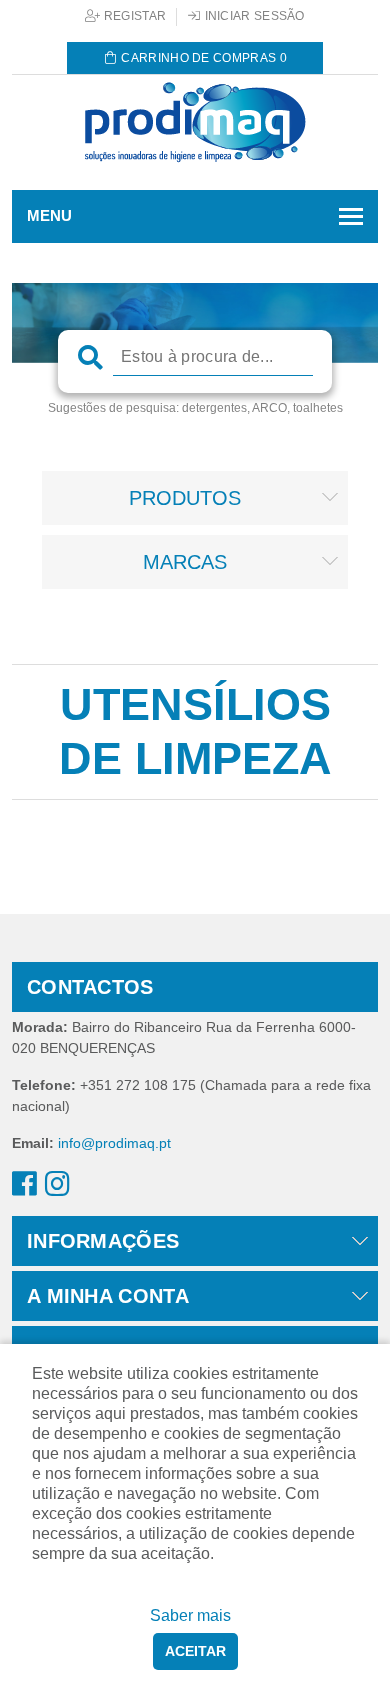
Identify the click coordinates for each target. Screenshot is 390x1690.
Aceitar (195, 1651)
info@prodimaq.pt (114, 1143)
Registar (133, 16)
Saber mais (190, 1615)
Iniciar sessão (253, 16)
